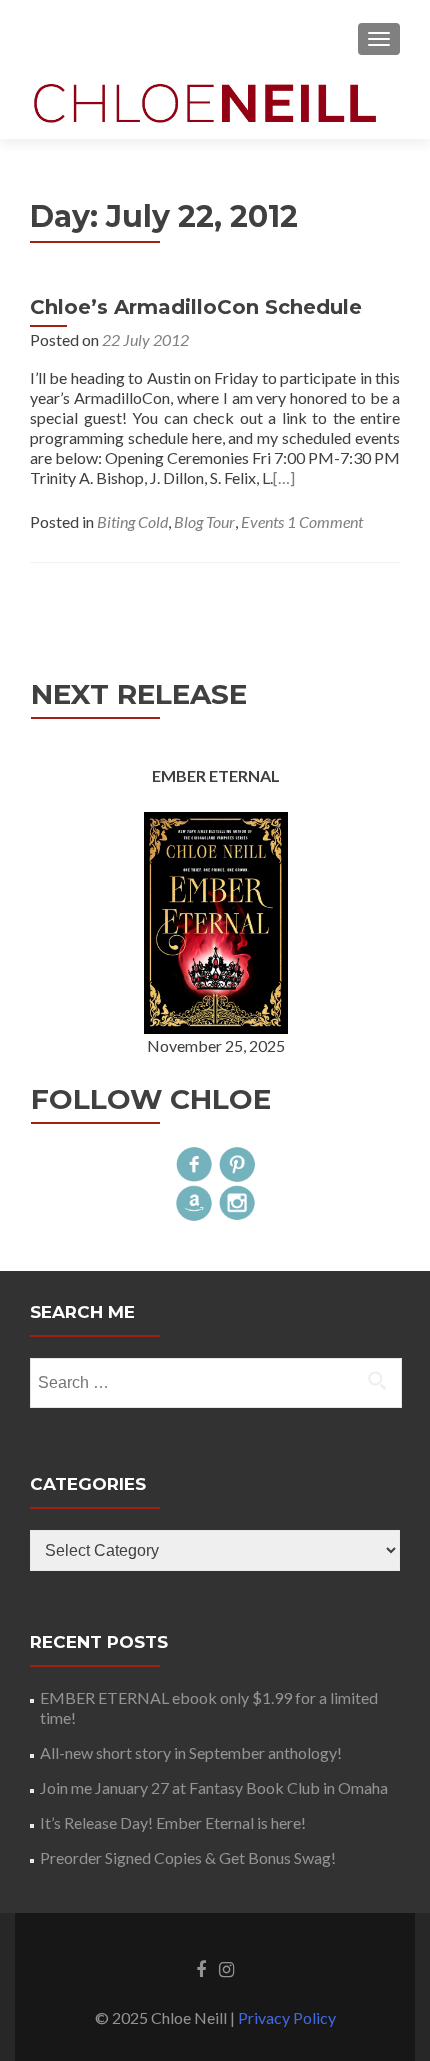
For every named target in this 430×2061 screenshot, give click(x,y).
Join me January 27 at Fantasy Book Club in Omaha (214, 1787)
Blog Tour (204, 521)
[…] (284, 477)
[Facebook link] (201, 1968)
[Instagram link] (226, 1968)
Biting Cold (132, 521)
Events (262, 521)
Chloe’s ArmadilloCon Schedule (196, 307)
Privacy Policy (287, 2017)
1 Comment (325, 521)
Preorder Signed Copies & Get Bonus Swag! (188, 1857)
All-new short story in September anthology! (191, 1752)
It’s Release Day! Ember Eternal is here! (173, 1822)
